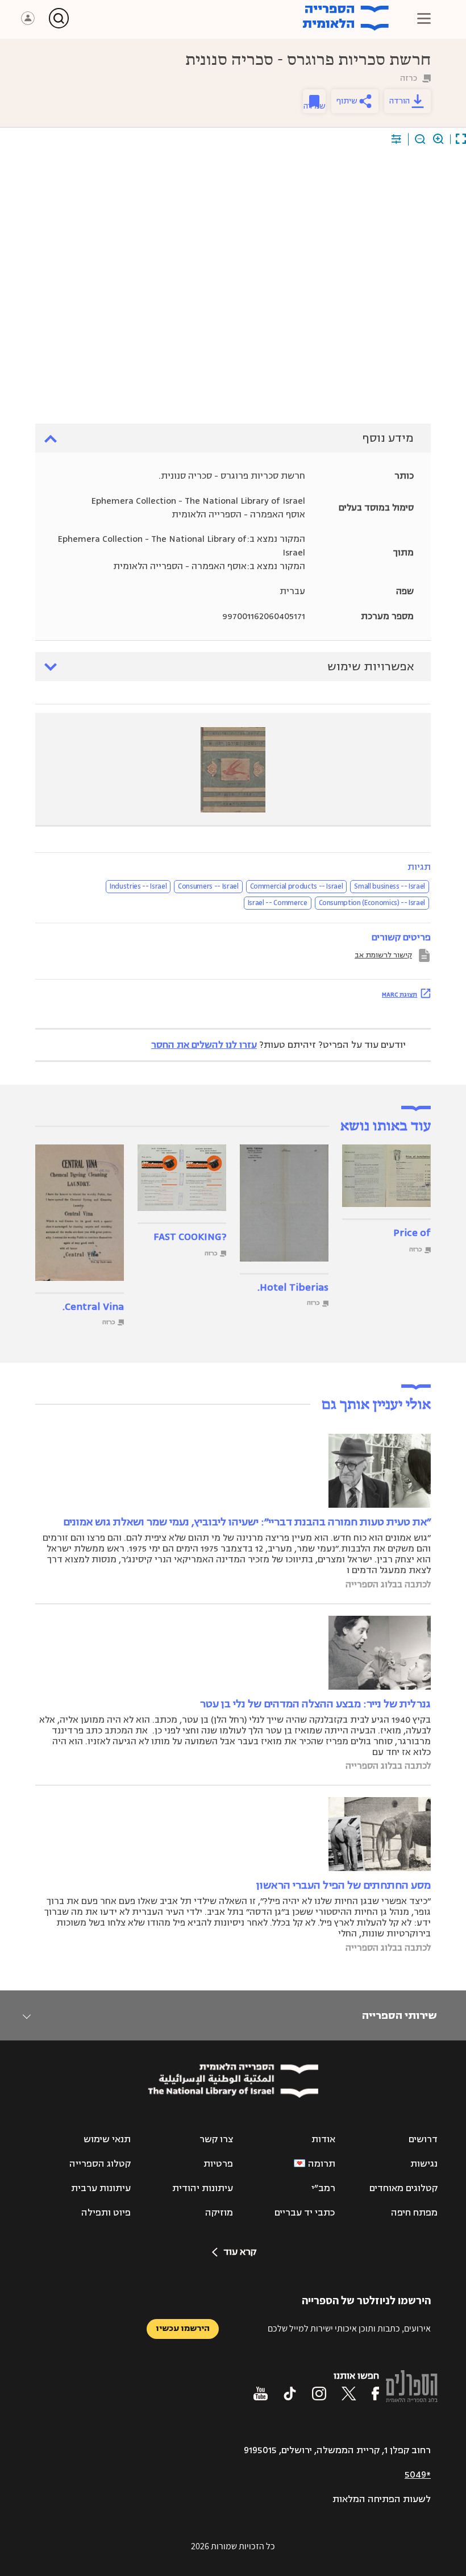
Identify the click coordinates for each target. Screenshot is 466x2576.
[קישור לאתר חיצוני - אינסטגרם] (319, 2394)
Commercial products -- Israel (297, 886)
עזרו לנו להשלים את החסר (204, 1045)
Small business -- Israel (390, 886)
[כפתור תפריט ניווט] (424, 18)
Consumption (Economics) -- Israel (372, 903)
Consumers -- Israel (208, 886)
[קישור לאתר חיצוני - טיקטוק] (290, 2394)
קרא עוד (240, 2252)
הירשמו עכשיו (183, 2328)
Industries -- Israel (138, 886)
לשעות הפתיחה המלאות (382, 2499)
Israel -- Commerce (278, 903)
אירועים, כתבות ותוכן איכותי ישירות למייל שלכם (349, 2328)
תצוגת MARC (400, 994)
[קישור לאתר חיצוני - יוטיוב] (261, 2394)
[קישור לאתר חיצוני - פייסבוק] (375, 2394)
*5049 (418, 2475)
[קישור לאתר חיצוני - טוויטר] (349, 2394)
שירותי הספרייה (399, 2015)
